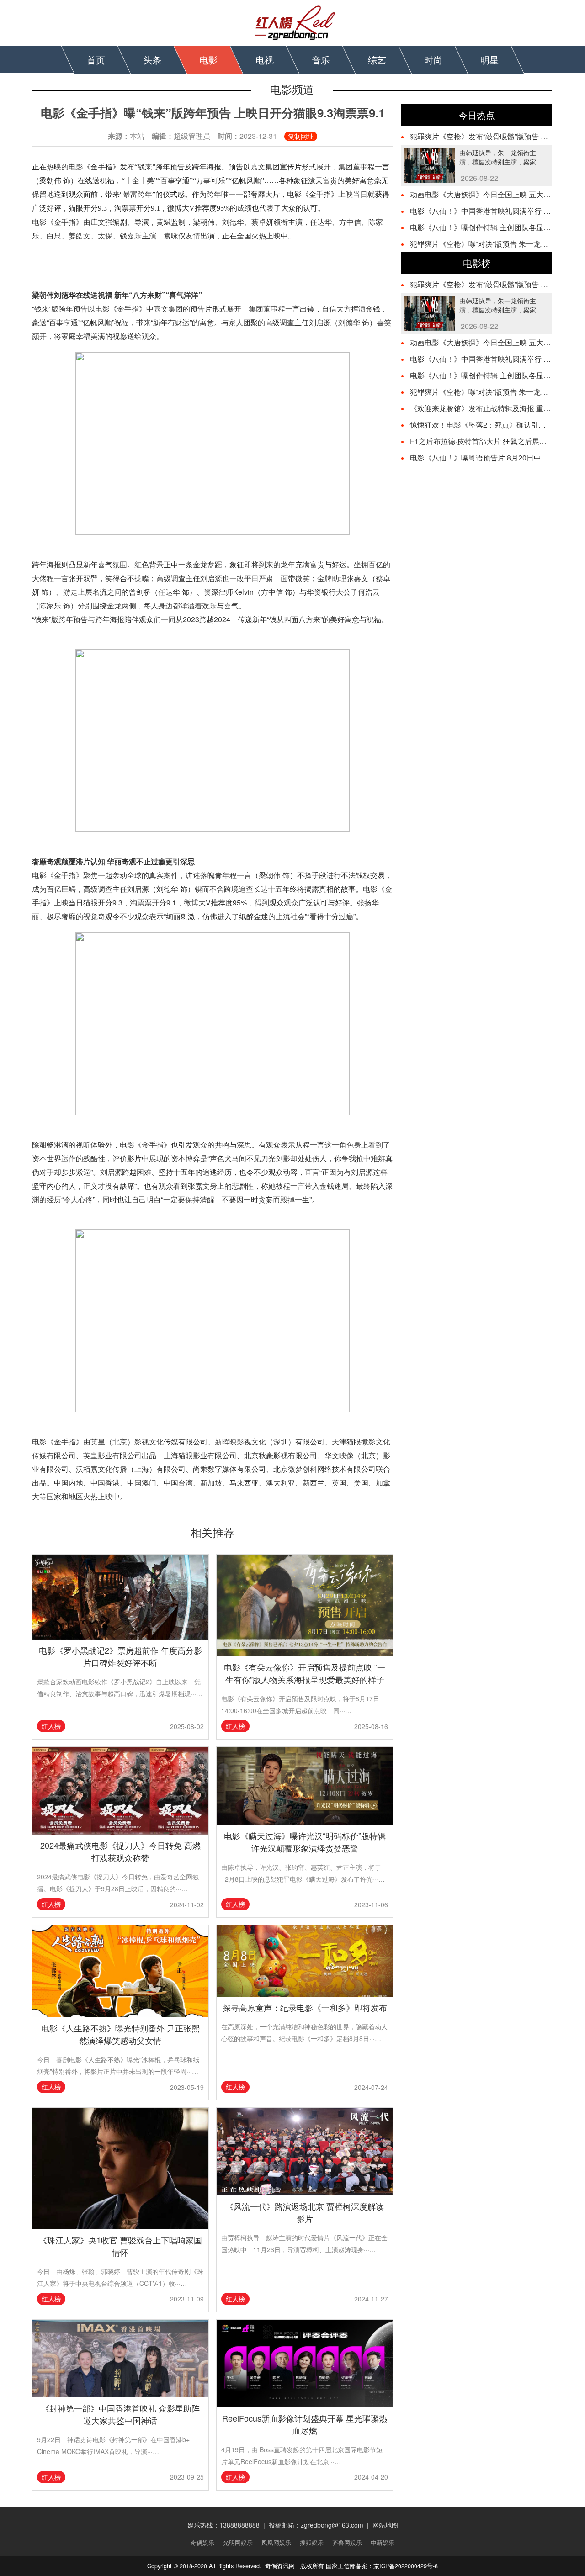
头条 (152, 60)
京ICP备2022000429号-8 (406, 2566)
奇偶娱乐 (202, 2543)
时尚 (433, 60)
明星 (489, 60)
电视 (265, 60)
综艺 (377, 60)
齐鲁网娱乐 (347, 2543)
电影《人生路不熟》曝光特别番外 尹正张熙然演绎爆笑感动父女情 (120, 2034)
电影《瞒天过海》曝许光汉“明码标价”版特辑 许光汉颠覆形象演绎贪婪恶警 (305, 1842)
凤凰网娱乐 (276, 2543)
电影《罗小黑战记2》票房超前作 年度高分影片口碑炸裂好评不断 (120, 1656)
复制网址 (301, 136)
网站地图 (385, 2525)
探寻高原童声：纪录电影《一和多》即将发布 (305, 2007)
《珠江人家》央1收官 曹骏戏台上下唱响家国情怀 (120, 2246)
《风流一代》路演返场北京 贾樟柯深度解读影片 (305, 2212)
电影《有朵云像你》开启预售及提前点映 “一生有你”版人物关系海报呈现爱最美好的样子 (305, 1673)
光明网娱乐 (238, 2543)
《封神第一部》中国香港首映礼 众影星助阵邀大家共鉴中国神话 (120, 2414)
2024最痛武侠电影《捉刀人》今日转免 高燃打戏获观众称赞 (120, 1851)
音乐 (321, 60)
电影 (208, 60)
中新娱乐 (383, 2543)
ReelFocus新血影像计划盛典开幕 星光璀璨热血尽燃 (305, 2424)
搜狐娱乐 (312, 2543)
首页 (96, 60)
